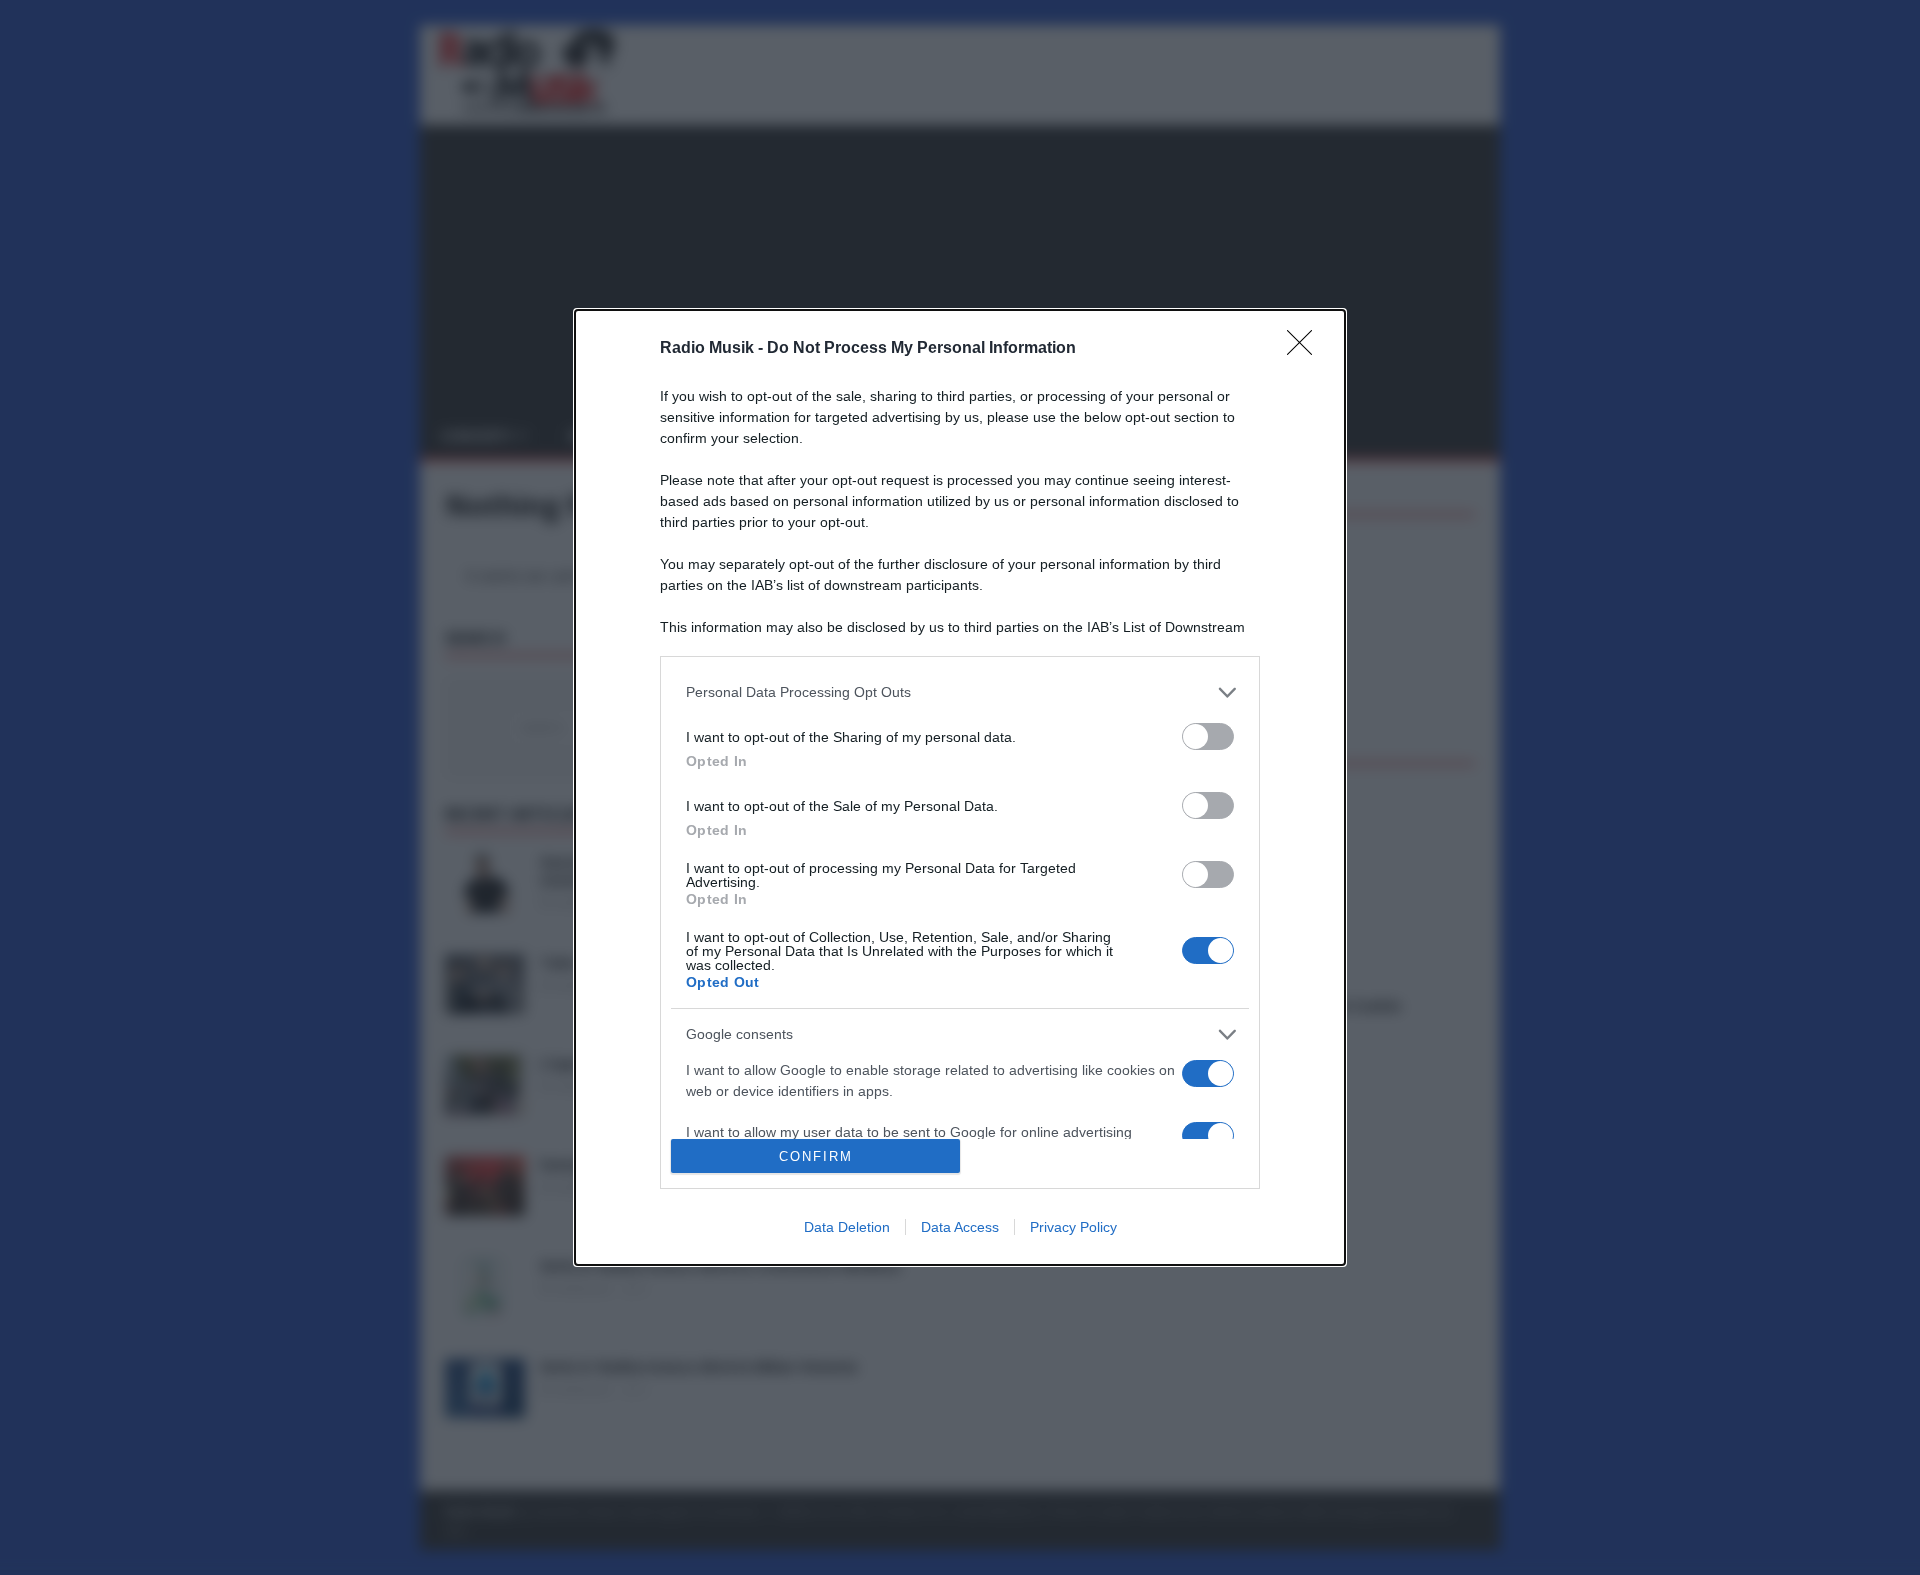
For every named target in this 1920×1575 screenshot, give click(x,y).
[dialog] (960, 788)
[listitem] (960, 692)
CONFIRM (816, 1156)
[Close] (1306, 349)
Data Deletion (847, 1227)
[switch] (1208, 736)
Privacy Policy (1073, 1227)
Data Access (960, 1227)
